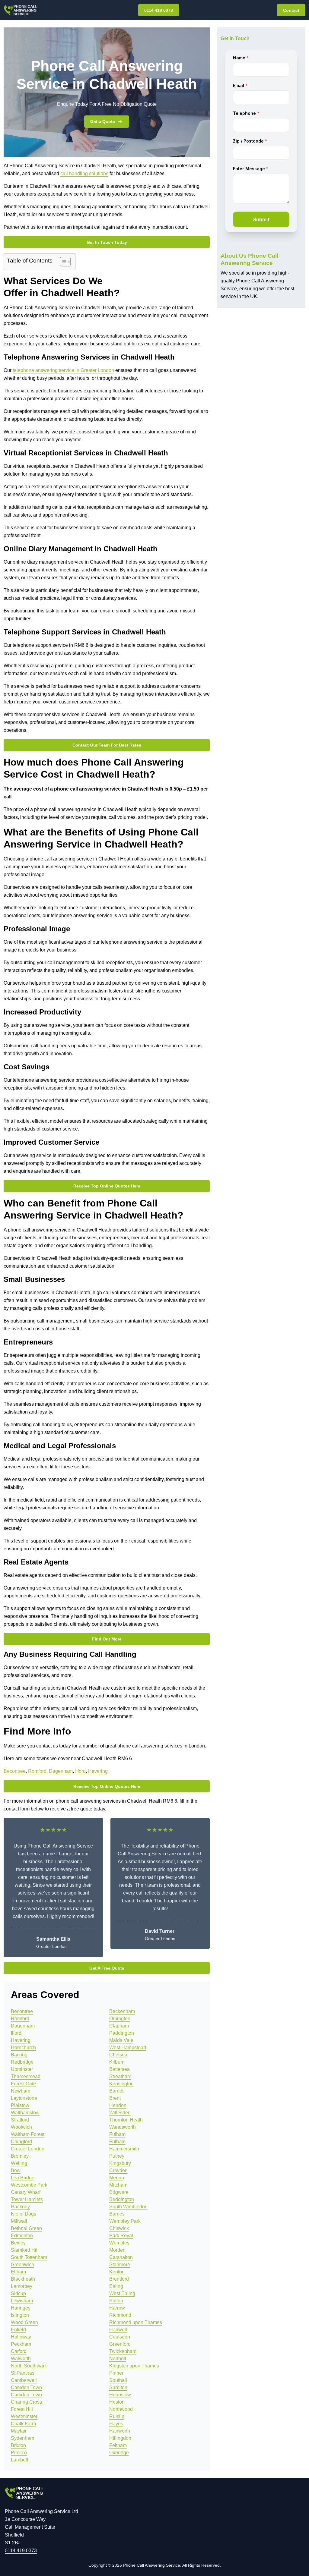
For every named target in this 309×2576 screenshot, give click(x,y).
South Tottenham (29, 2257)
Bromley (20, 2156)
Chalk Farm (23, 2424)
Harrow (117, 2308)
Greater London (28, 2149)
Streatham (120, 2076)
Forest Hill (22, 2409)
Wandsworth (123, 2127)
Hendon (118, 2105)
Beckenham (122, 2011)
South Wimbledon (128, 2207)
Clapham (119, 2026)
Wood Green (24, 2322)
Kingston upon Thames (134, 2366)
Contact (291, 10)
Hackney (20, 2207)
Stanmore (120, 2265)
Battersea (119, 2069)
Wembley (119, 2243)
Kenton (117, 2272)
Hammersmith (124, 2149)
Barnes (117, 2214)
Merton (117, 2178)
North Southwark (29, 2366)
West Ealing (122, 2293)
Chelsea (118, 2055)
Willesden (120, 2113)
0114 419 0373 (159, 10)
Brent (115, 2098)
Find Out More (107, 1639)
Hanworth (120, 2431)
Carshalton (121, 2257)
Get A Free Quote (107, 1968)
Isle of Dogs (24, 2214)
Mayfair (19, 2431)
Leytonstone (24, 2098)
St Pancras (23, 2373)
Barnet (116, 2091)
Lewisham (22, 2301)
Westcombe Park (29, 2185)
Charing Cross (26, 2402)
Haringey (21, 2308)
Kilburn (117, 2062)
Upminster (22, 2069)
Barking (19, 2055)
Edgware (119, 2192)
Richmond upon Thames (136, 2322)
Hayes (116, 2424)
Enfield (18, 2330)
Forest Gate (23, 2084)
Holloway (21, 2337)
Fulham (117, 2134)
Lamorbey (22, 2286)
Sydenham (22, 2438)
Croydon (118, 2170)
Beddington (122, 2199)
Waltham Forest (28, 2134)
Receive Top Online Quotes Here (107, 1186)
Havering (98, 1771)
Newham (21, 2091)
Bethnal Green (26, 2228)
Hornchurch (23, 2048)
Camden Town (26, 2387)
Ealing (116, 2286)
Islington (20, 2315)
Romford (37, 1771)
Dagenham (61, 1771)
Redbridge (22, 2062)
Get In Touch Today (107, 242)
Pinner (116, 2373)
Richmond (120, 2315)
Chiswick (119, 2228)
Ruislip (117, 2416)
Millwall (19, 2221)
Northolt (118, 2359)
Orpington (120, 2019)
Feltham (118, 2445)
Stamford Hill (25, 2250)
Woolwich (21, 2127)
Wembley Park (125, 2221)
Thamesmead (26, 2076)
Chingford (21, 2142)
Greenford (120, 2344)
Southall (118, 2380)
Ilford (80, 1771)
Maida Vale (121, 2040)
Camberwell (24, 2380)
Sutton (116, 2301)
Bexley (18, 2243)
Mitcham (118, 2185)
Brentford (119, 2279)
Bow (16, 2170)
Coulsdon (120, 2337)
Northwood (121, 2409)
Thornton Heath (126, 2120)
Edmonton (22, 2236)
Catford (19, 2351)
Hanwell (118, 2330)
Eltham (18, 2272)
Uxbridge (119, 2453)
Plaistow (20, 2105)
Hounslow (120, 2395)
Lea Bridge (23, 2178)
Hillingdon (120, 2438)
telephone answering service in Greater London (63, 370)
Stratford (20, 2120)
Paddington (122, 2033)
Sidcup (18, 2293)
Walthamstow (25, 2113)
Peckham (21, 2344)
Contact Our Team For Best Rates (107, 745)
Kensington (121, 2084)
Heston (117, 2402)
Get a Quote (103, 121)
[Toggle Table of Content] (62, 262)
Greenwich (22, 2265)
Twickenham (123, 2351)
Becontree (15, 1771)
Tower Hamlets (27, 2199)
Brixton (18, 2445)
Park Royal (121, 2236)
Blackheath (23, 2279)
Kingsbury (120, 2163)
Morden (117, 2250)
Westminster (24, 2416)
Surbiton (118, 2387)
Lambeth (20, 2460)
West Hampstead (128, 2048)
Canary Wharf (26, 2192)
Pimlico (19, 2453)
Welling (19, 2163)
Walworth (21, 2359)
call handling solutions (84, 173)
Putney (117, 2156)
